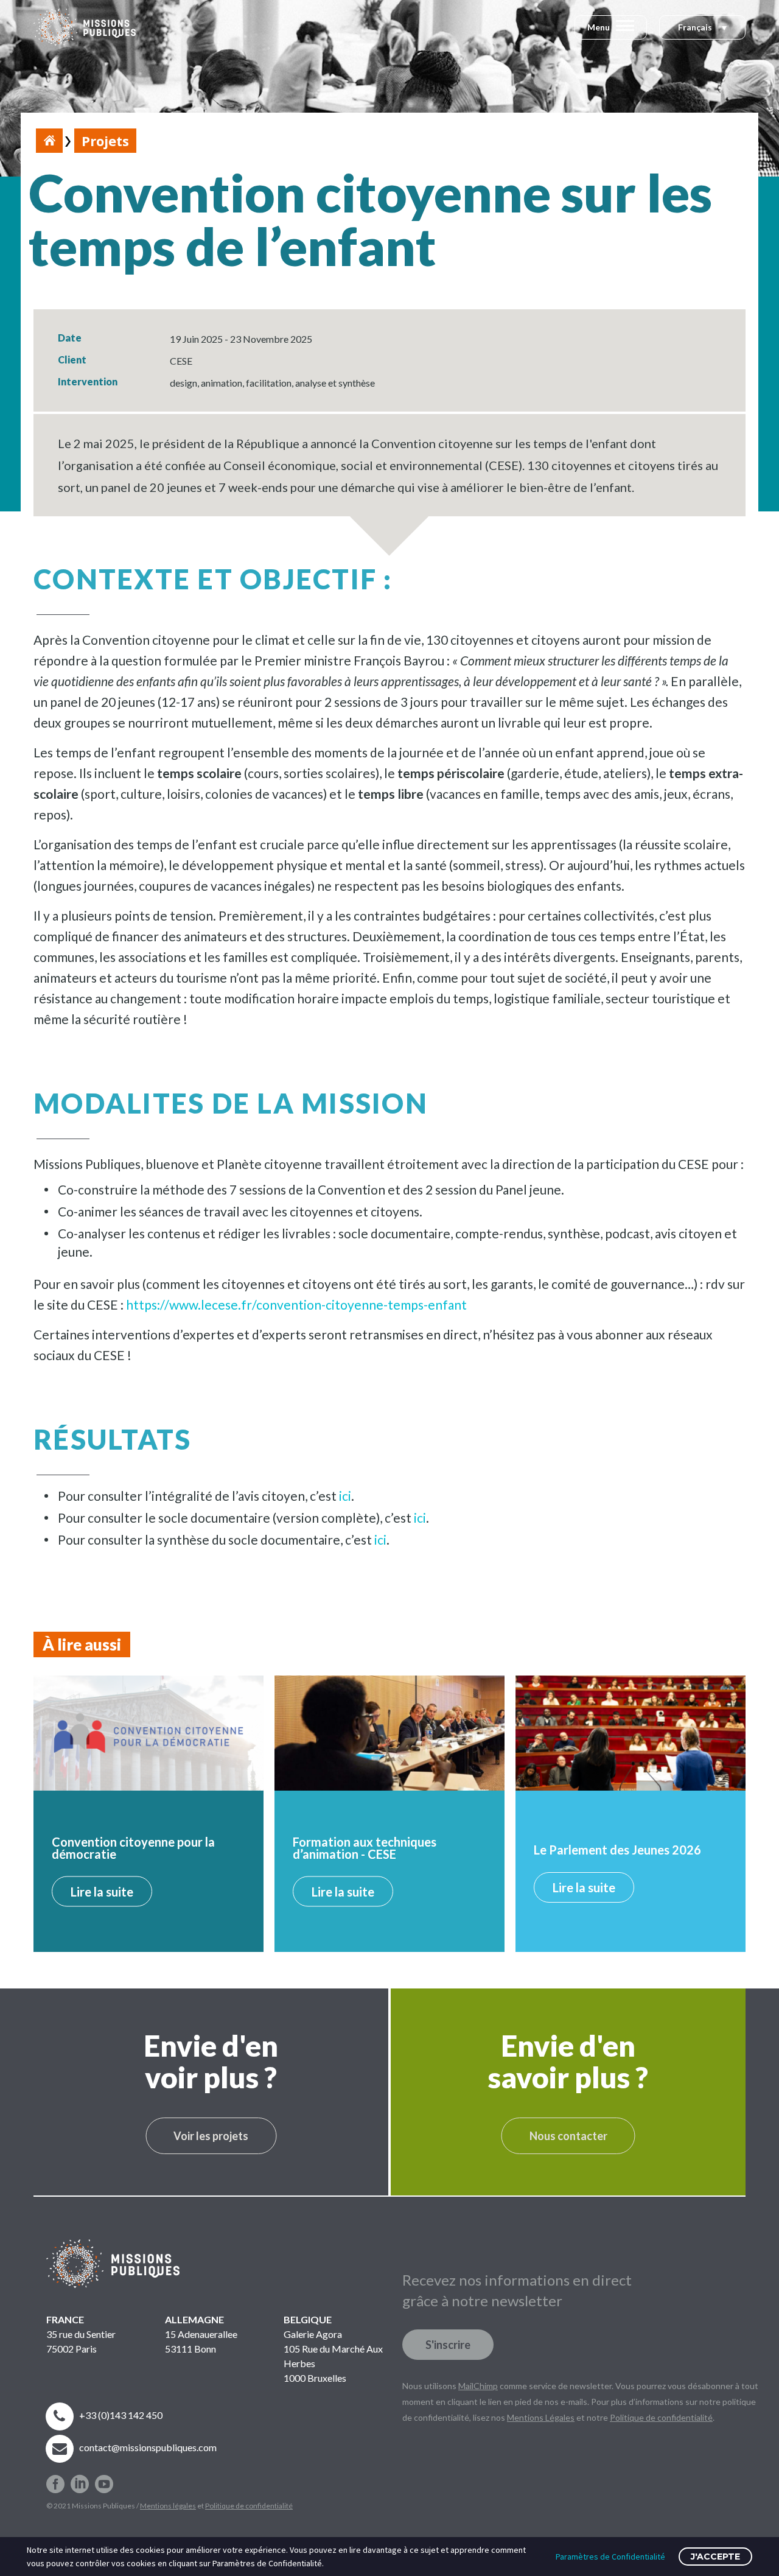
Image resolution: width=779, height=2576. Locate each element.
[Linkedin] (80, 2479)
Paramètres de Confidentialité (610, 2557)
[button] (702, 28)
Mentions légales (168, 2506)
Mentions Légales (541, 2417)
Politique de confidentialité (249, 2506)
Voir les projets (211, 2136)
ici (345, 1496)
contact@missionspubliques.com (148, 2447)
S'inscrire (448, 2345)
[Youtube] (104, 2479)
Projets (105, 141)
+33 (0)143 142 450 (121, 2415)
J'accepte (715, 2557)
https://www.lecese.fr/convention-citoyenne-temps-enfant (296, 1304)
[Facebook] (55, 2479)
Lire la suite (102, 1892)
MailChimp (478, 2386)
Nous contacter (568, 2136)
